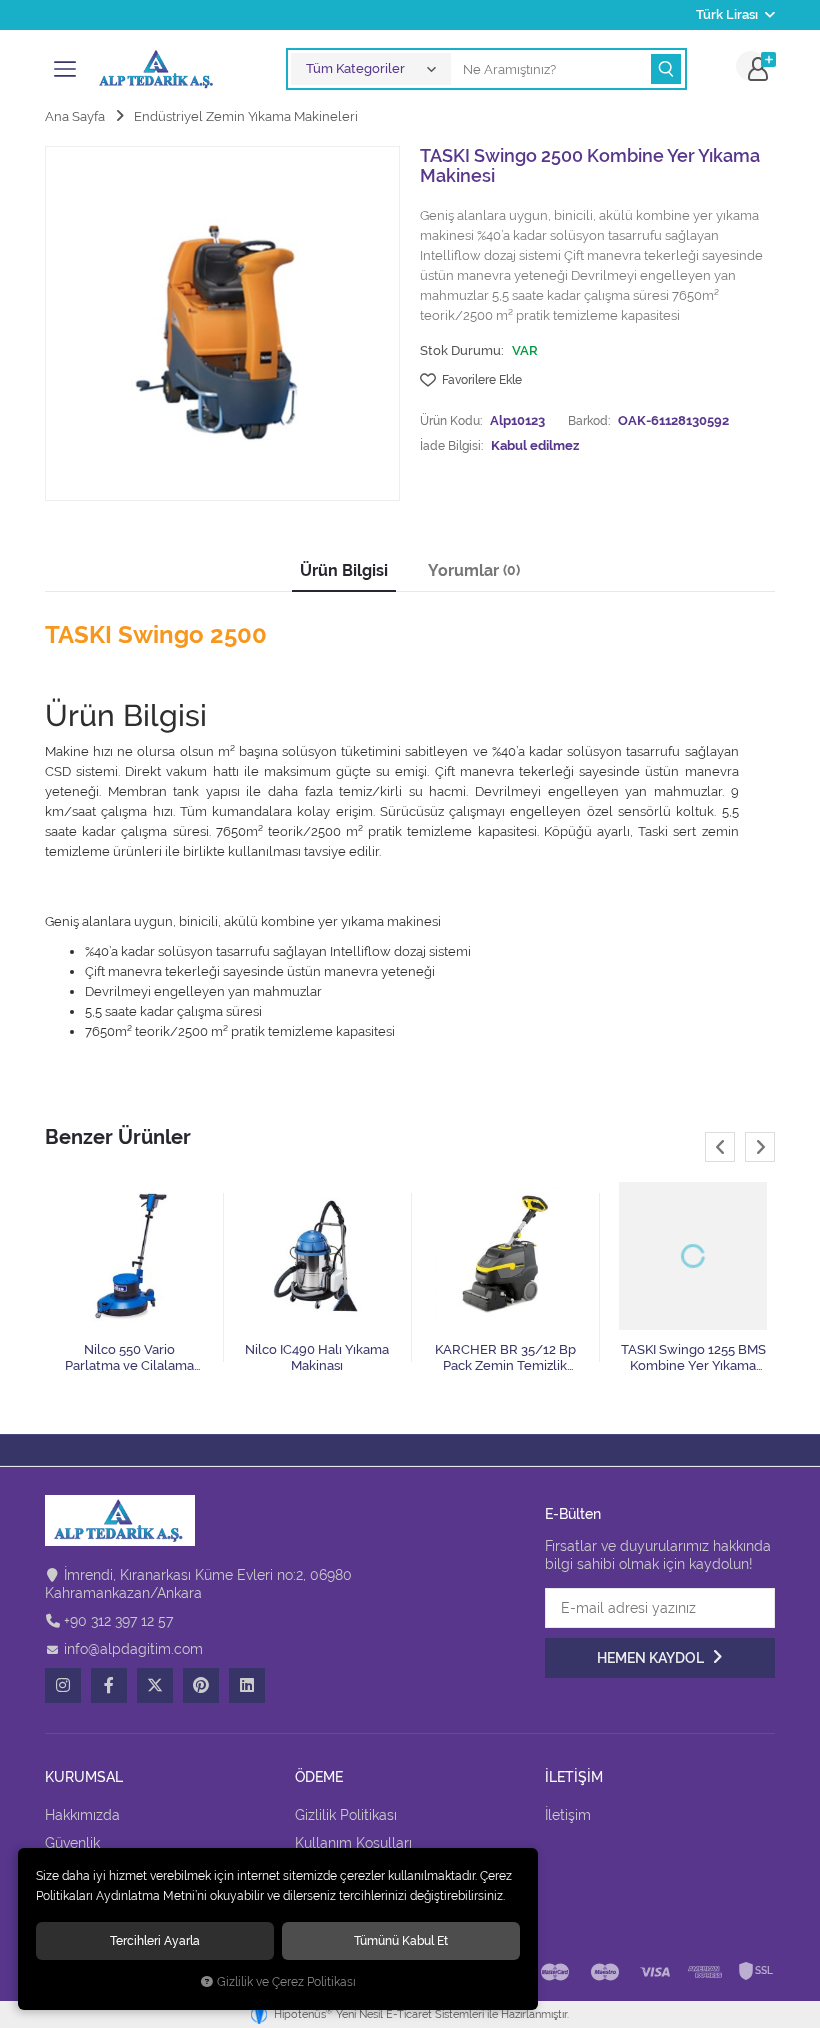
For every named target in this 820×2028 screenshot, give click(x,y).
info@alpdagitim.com (133, 1649)
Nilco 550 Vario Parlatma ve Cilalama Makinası (129, 1358)
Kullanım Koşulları (353, 1843)
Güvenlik (72, 1843)
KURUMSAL (84, 1777)
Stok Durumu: (462, 350)
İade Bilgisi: (451, 445)
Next (760, 1147)
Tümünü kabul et (401, 1940)
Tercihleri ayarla (155, 1940)
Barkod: (589, 420)
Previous (720, 1147)
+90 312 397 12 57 (118, 1621)
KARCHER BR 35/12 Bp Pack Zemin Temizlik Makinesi (505, 1358)
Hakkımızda (82, 1815)
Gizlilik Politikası (346, 1815)
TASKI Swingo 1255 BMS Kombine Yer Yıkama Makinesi (693, 1358)
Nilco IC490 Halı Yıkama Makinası (317, 1357)
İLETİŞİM (574, 1777)
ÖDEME (319, 1777)
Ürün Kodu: (451, 420)
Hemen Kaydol (652, 1658)
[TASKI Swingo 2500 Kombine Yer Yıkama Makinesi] (222, 323)
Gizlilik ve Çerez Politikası (286, 1982)
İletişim (568, 1815)
